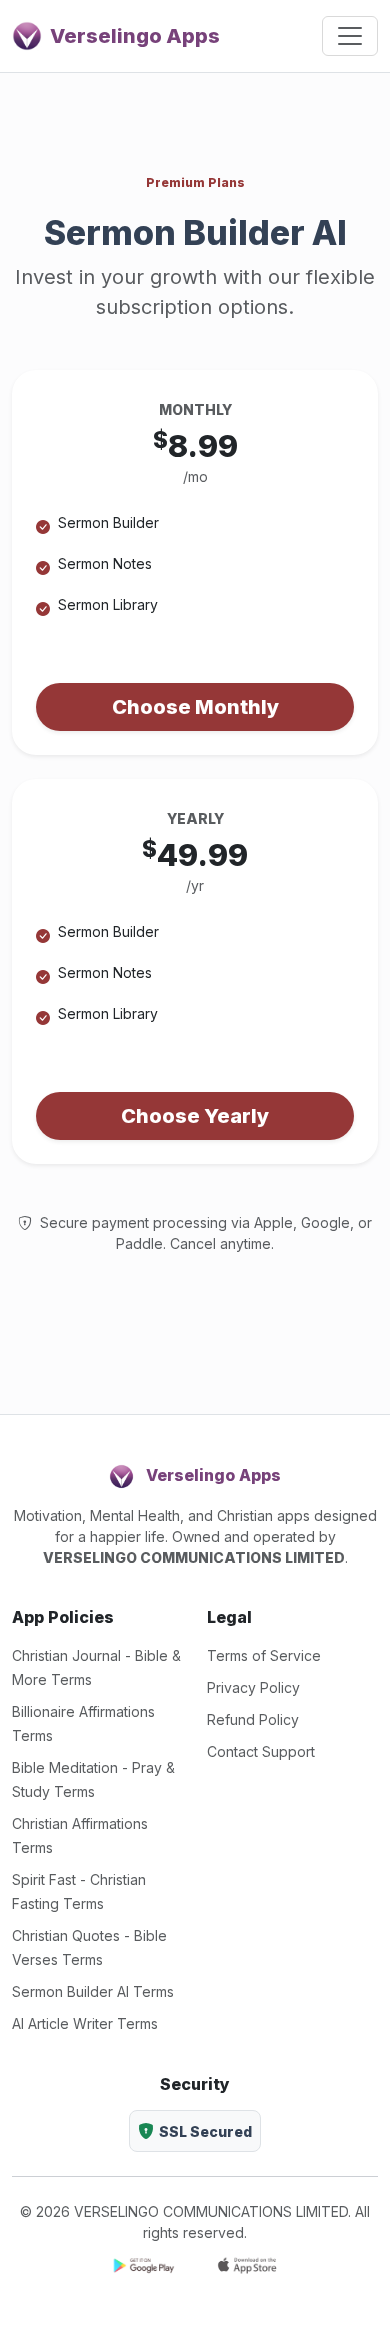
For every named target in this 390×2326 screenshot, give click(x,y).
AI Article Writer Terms (85, 2023)
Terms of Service (264, 1655)
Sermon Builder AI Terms (93, 1991)
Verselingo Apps (135, 36)
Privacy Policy (253, 1687)
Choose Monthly (195, 707)
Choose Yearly (195, 1116)
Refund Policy (253, 1719)
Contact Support (261, 1751)
